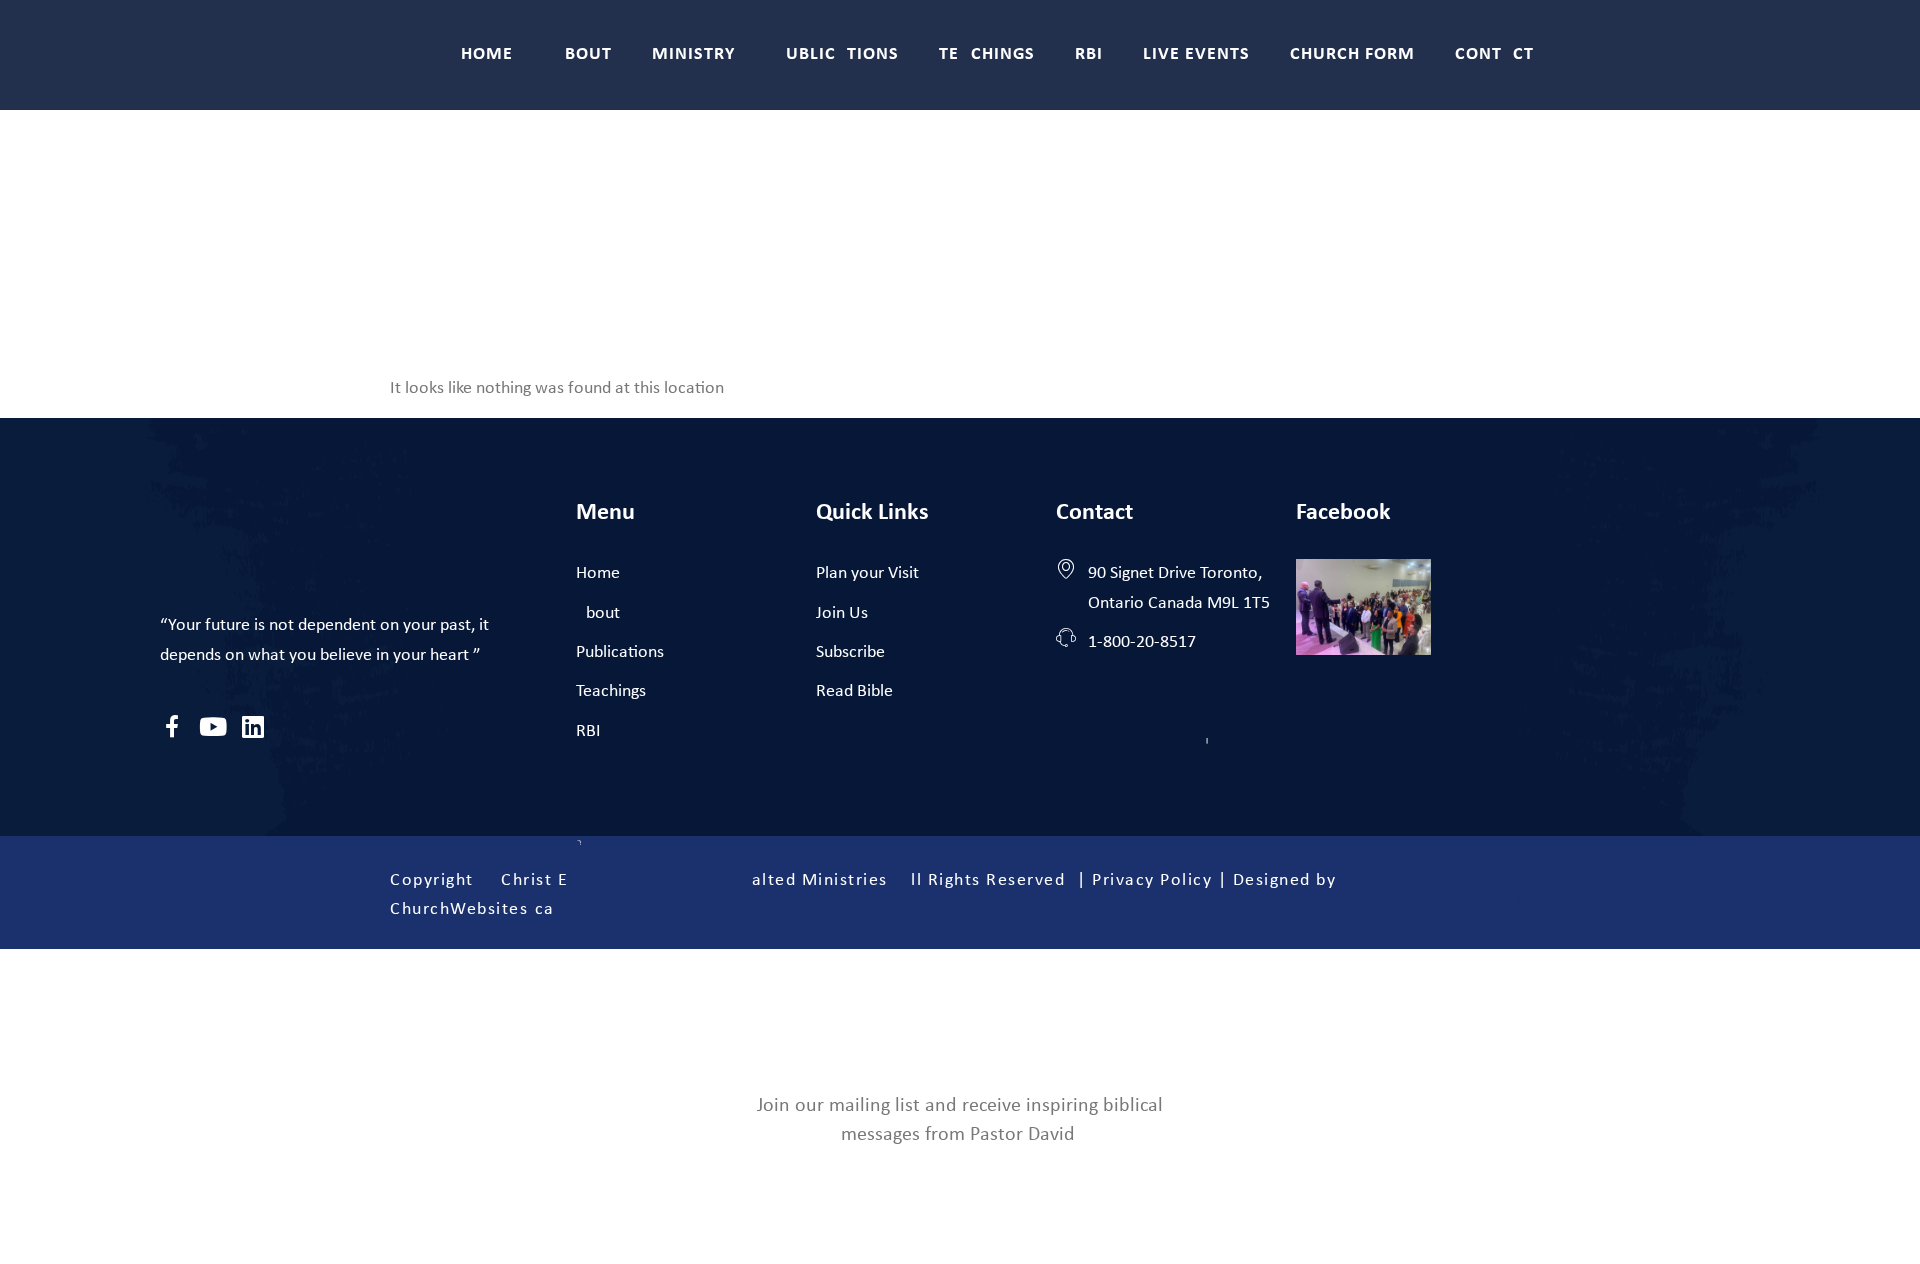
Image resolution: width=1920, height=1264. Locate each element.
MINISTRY (693, 54)
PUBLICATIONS (837, 54)
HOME (487, 54)
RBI (1089, 54)
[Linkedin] (252, 726)
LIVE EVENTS (1196, 54)
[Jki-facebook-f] (172, 726)
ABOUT (582, 54)
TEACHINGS (987, 54)
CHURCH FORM (1352, 54)
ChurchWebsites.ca (472, 909)
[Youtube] (212, 726)
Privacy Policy (1152, 880)
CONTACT (1494, 54)
